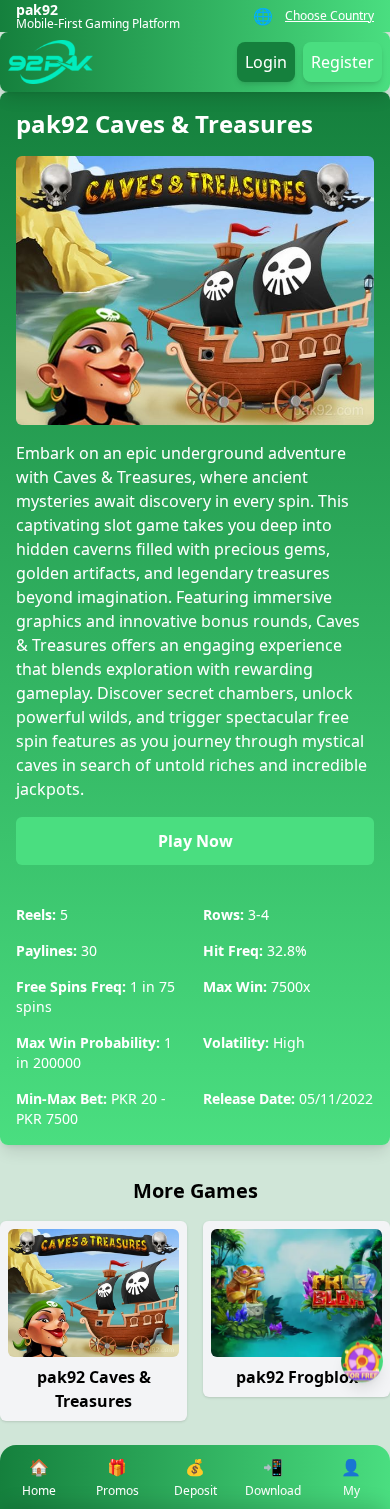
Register (342, 62)
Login (266, 62)
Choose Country (329, 16)
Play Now (195, 841)
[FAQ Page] (362, 1281)
